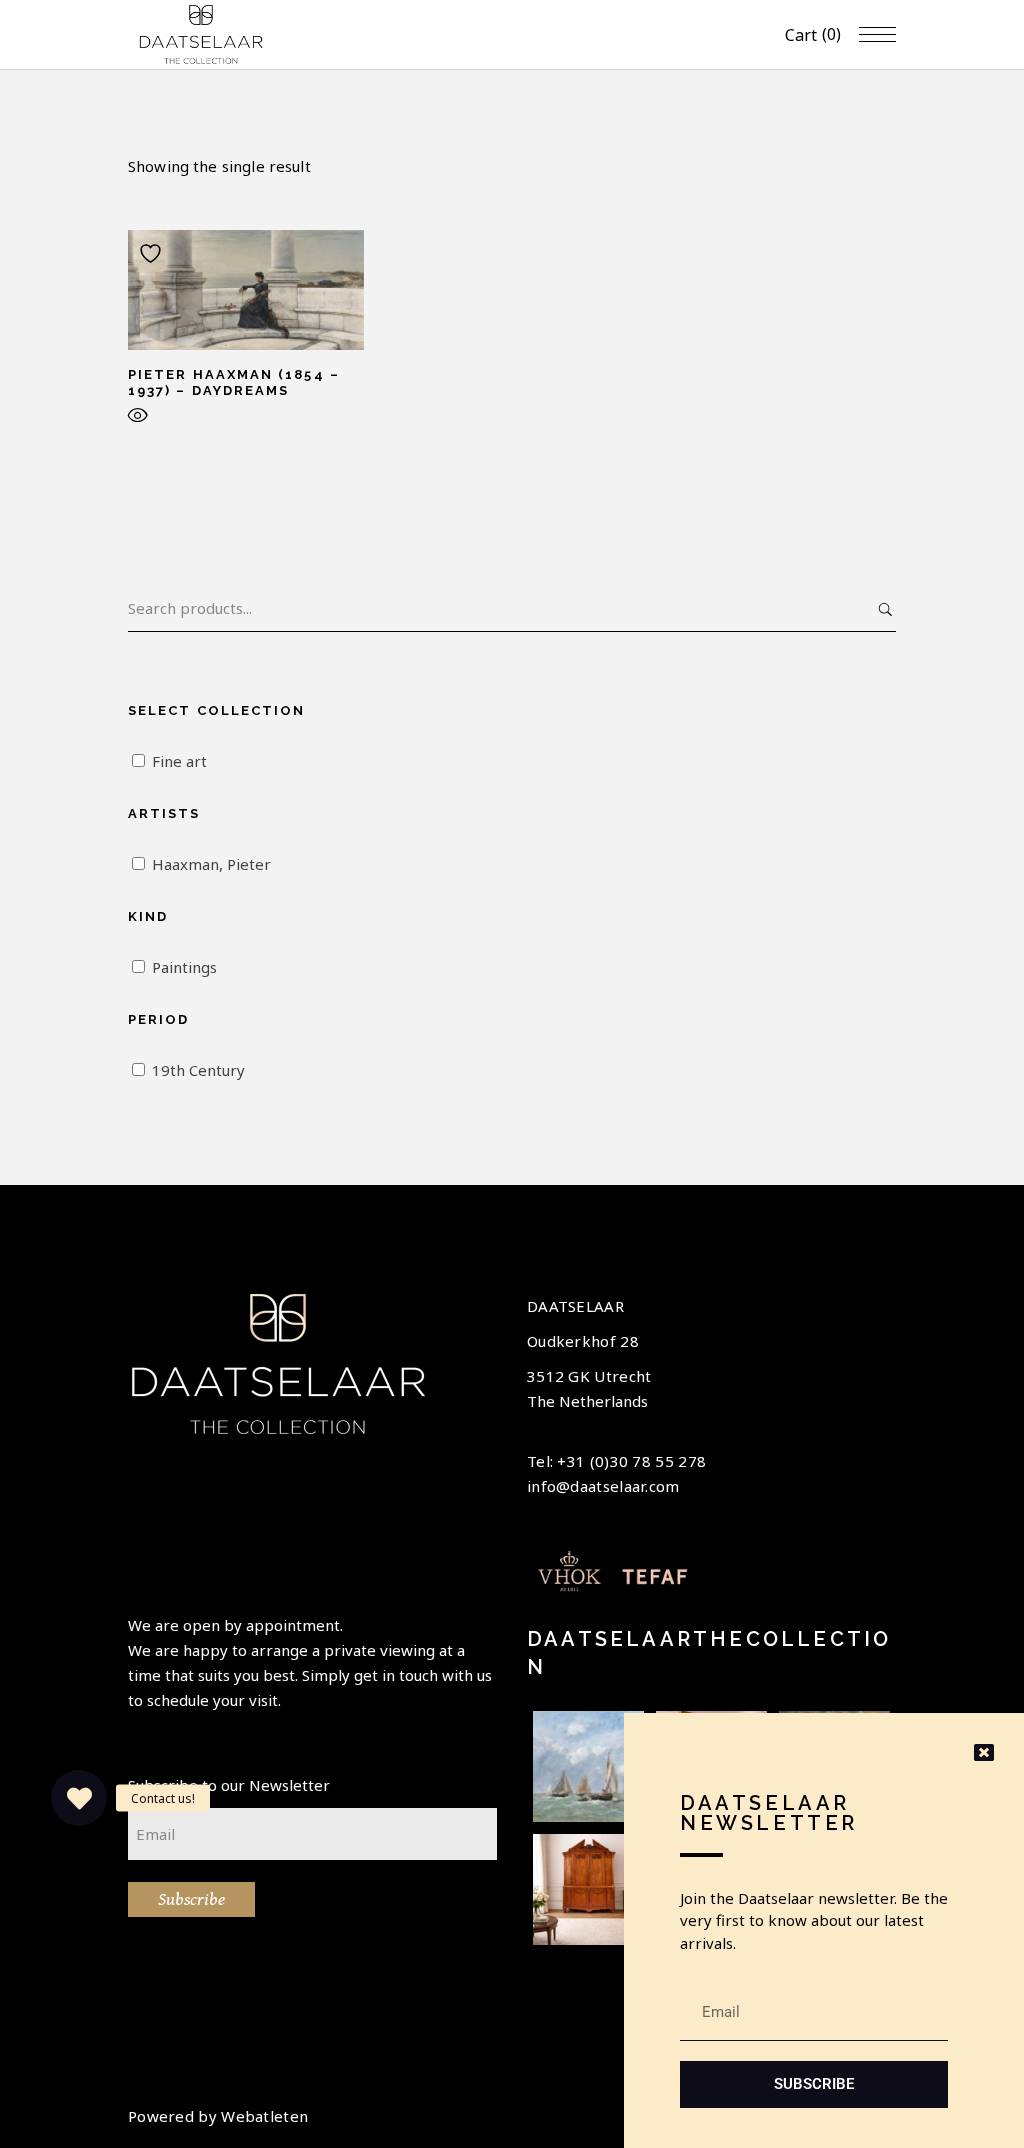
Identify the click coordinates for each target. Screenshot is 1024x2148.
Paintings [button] (184, 967)
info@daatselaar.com (603, 1486)
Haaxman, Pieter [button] (211, 864)
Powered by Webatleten (218, 2116)
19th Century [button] (198, 1070)
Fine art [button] (179, 761)
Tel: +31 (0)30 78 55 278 (616, 1461)
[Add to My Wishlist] (153, 253)
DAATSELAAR (575, 1306)
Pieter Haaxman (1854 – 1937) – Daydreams (234, 382)
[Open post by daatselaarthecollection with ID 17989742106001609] (588, 1889)
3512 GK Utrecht (589, 1376)
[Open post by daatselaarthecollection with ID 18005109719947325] (588, 1766)
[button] (79, 1798)
